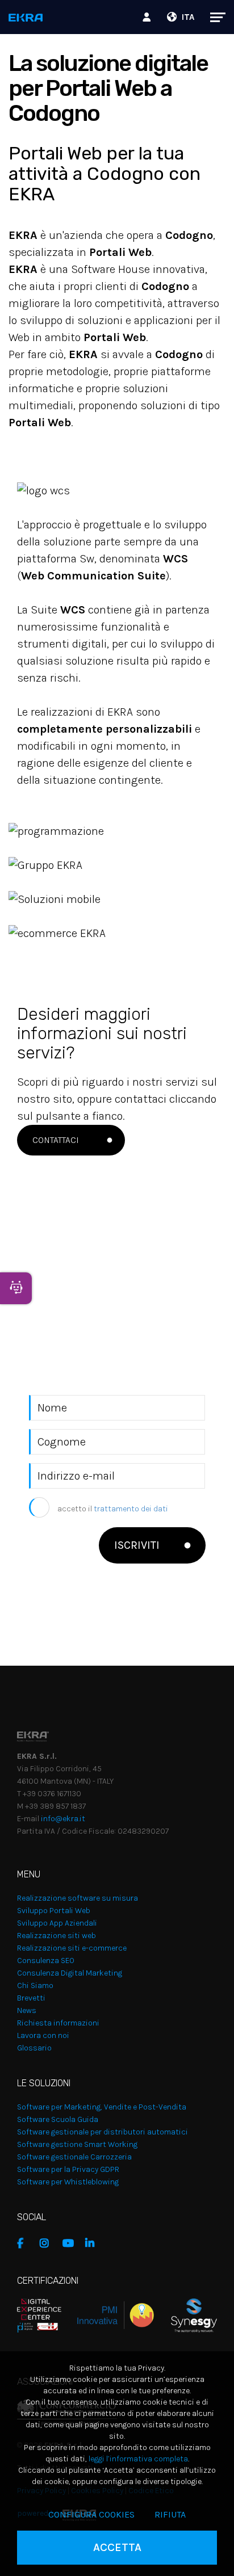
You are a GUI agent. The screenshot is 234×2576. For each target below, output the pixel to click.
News (27, 2010)
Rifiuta (170, 2514)
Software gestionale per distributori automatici (103, 2132)
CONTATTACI (56, 1140)
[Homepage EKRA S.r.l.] (26, 18)
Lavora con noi (43, 2035)
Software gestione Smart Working (77, 2144)
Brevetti (31, 1998)
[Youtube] (71, 2243)
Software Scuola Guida (58, 2119)
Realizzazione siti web (57, 1936)
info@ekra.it (63, 1819)
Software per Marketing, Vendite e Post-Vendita (102, 2107)
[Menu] (212, 17)
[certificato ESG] (185, 2315)
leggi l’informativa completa (138, 2459)
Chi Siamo (35, 1985)
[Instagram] (48, 2243)
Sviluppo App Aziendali (57, 1923)
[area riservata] (148, 17)
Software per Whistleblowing (68, 2182)
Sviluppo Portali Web (54, 1911)
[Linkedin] (94, 2243)
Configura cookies (91, 2514)
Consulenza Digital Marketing (70, 1973)
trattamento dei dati (131, 1509)
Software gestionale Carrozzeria (74, 2157)
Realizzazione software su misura (78, 1898)
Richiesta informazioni (58, 2023)
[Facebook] (26, 2243)
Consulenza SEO (46, 1961)
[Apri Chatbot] (16, 1288)
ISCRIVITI (137, 1545)
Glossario (34, 2048)
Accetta (117, 2547)
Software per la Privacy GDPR (68, 2169)
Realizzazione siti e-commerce (72, 1948)
